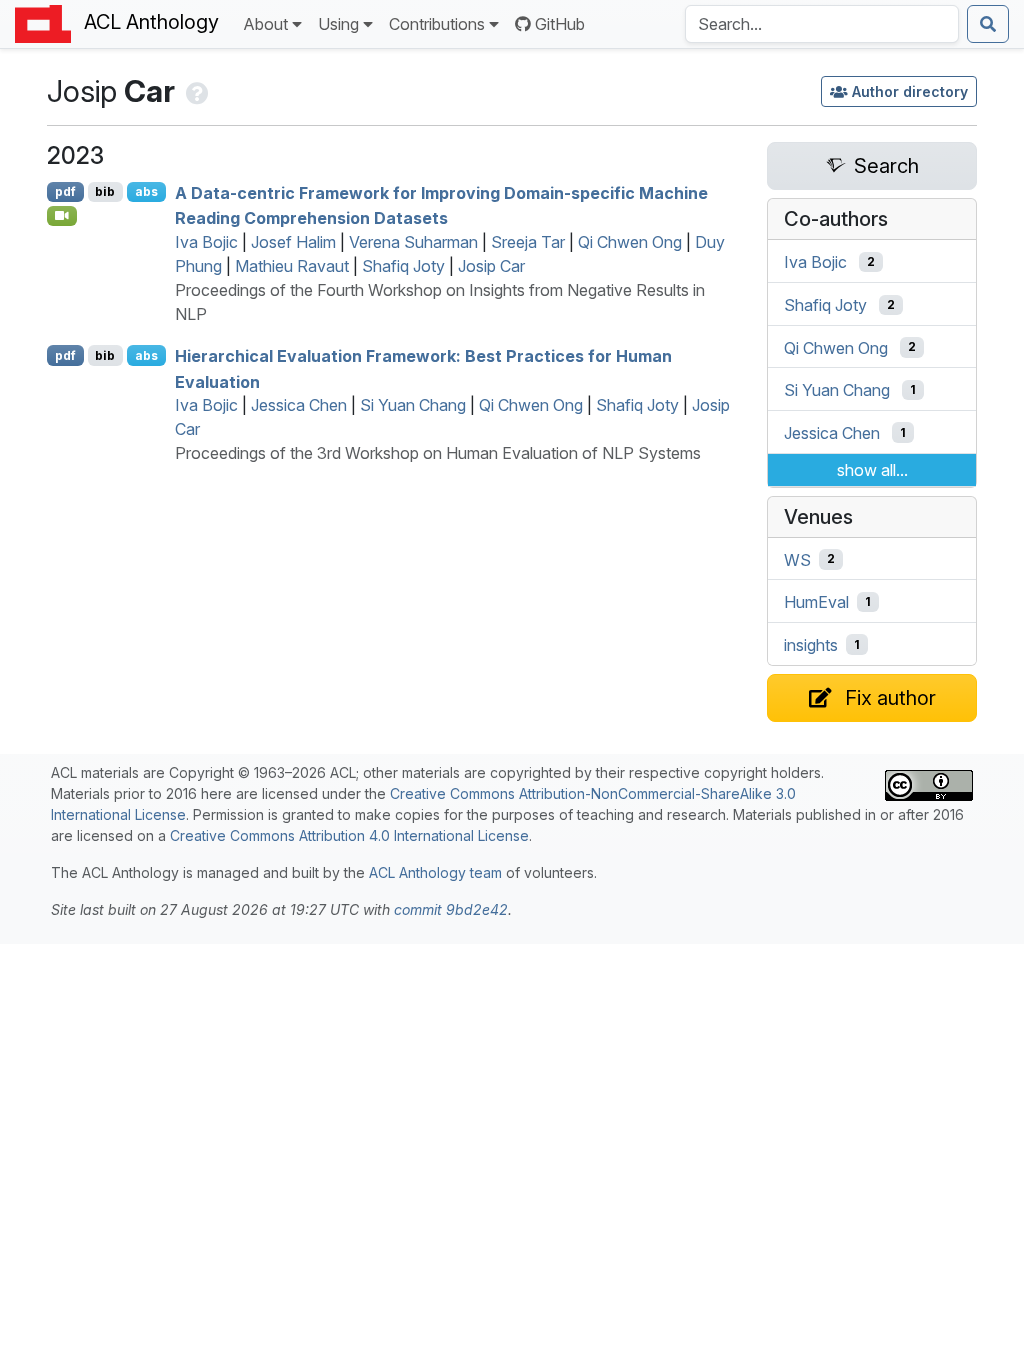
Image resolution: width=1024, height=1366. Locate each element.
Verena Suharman (413, 242)
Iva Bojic (206, 242)
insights (811, 645)
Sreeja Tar (528, 242)
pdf (65, 191)
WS (797, 559)
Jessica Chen (299, 405)
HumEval (816, 602)
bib (105, 191)
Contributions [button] (437, 24)
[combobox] (822, 24)
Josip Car (491, 266)
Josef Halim (293, 242)
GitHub (560, 24)
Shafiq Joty (403, 266)
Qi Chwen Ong (630, 242)
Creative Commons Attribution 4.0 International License (349, 835)
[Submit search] (988, 24)
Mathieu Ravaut (292, 266)
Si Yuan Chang (413, 405)
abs (146, 191)
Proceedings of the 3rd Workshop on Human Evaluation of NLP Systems (438, 453)
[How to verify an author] (195, 91)
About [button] (265, 24)
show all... (872, 470)
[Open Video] (62, 216)
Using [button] (338, 24)
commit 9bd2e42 (451, 909)
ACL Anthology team (435, 872)
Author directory (910, 91)
